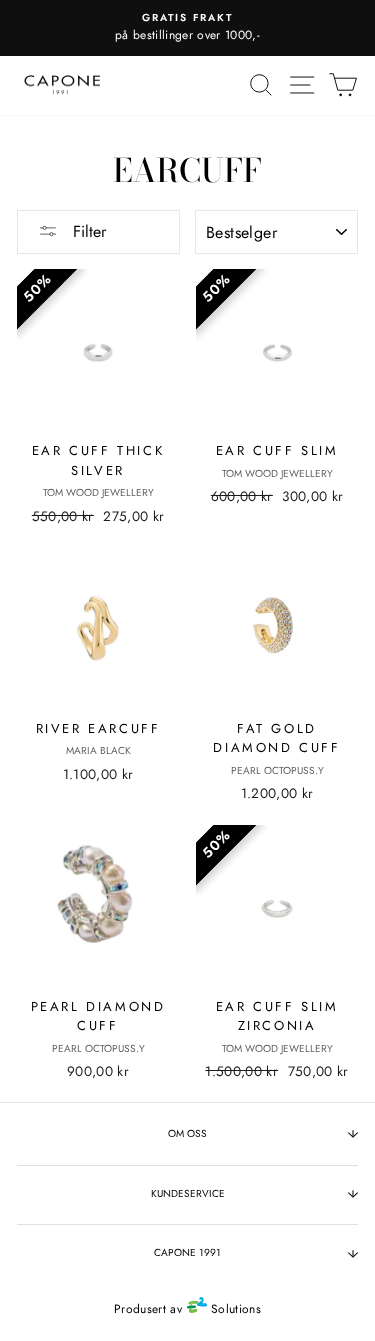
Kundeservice (188, 1193)
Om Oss (187, 1133)
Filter (87, 231)
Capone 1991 (187, 1252)
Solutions (234, 1309)
